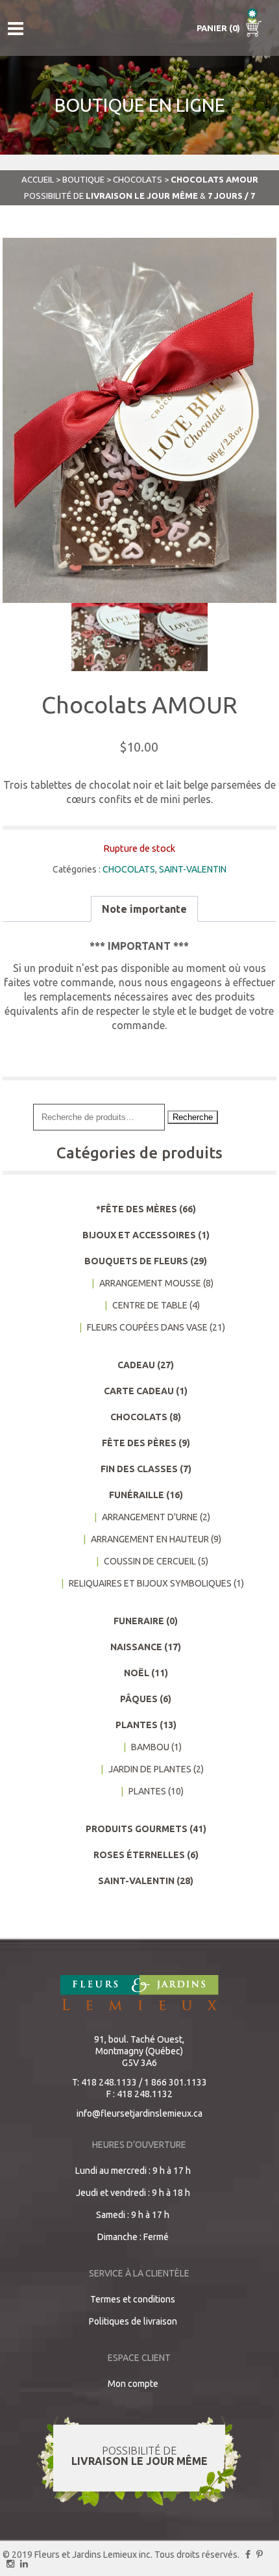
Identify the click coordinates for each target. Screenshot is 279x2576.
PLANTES (137, 1725)
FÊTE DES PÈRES (139, 1443)
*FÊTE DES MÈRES (137, 1209)
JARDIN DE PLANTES (150, 1769)
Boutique (83, 179)
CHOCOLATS (138, 179)
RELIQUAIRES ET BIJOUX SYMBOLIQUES (150, 1583)
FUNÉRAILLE (137, 1495)
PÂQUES (139, 1699)
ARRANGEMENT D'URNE (150, 1517)
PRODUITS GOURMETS (137, 1829)
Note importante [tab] (144, 909)
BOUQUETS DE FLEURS (136, 1261)
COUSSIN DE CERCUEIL (150, 1561)
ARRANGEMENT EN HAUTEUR (150, 1539)
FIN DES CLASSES (139, 1469)
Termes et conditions (133, 2299)
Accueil (38, 179)
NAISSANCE (136, 1647)
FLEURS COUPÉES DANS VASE (147, 1327)
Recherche (193, 1117)
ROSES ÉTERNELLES (139, 1855)
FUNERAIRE (139, 1621)
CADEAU (136, 1365)
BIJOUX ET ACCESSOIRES (139, 1235)
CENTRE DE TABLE (150, 1305)
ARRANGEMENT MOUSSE (150, 1283)
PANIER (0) (219, 28)
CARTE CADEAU (139, 1391)
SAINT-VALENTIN (193, 869)
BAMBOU (150, 1747)
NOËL (137, 1673)
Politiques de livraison (133, 2321)
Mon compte (133, 2384)
